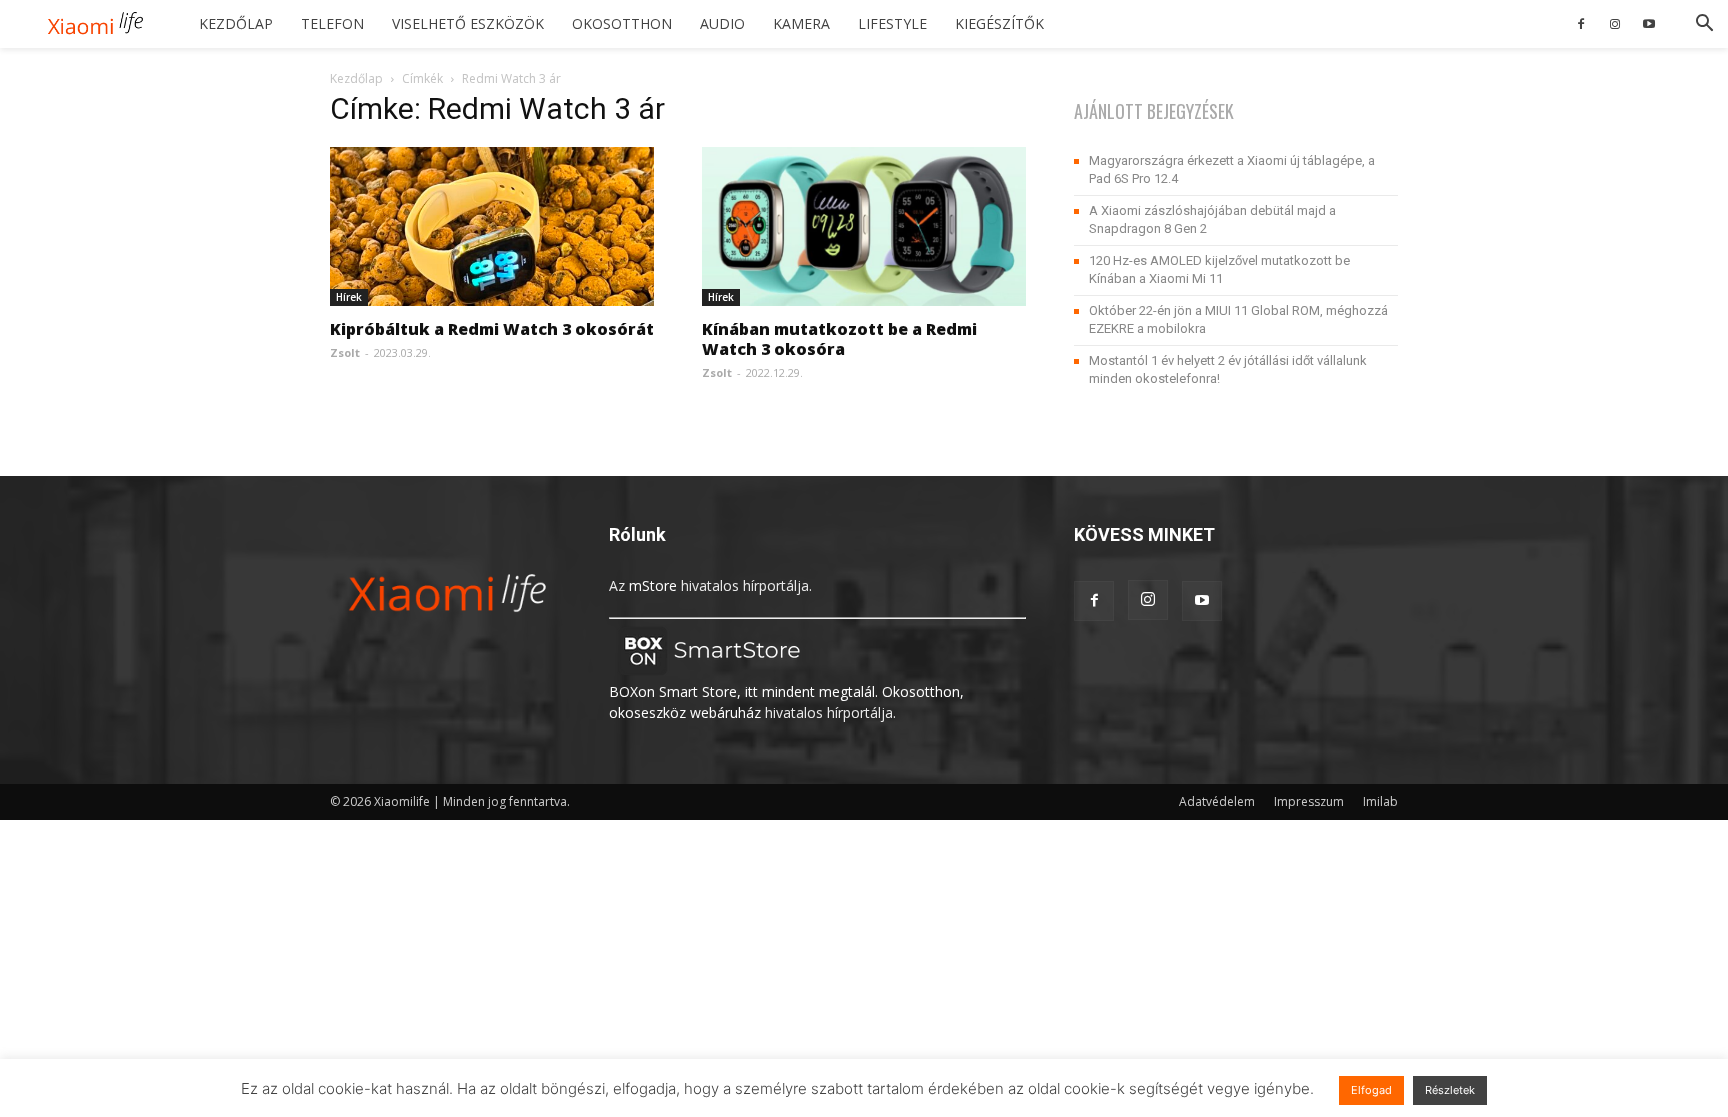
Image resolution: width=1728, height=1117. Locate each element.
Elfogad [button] (1371, 1090)
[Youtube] (1649, 24)
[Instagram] (1615, 24)
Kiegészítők (999, 23)
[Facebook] (1581, 24)
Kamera (801, 23)
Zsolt (345, 352)
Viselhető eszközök (468, 23)
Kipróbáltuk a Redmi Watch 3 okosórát (492, 329)
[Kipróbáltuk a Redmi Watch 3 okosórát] (492, 226)
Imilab (1380, 801)
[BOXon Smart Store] (709, 670)
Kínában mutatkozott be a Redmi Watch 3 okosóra (839, 339)
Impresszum (1309, 801)
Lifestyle (892, 23)
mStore (653, 585)
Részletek (1450, 1090)
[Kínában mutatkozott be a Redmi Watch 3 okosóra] (864, 226)
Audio (722, 23)
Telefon (332, 23)
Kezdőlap (236, 23)
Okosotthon (622, 23)
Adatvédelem (1217, 801)
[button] (1704, 25)
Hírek (349, 297)
